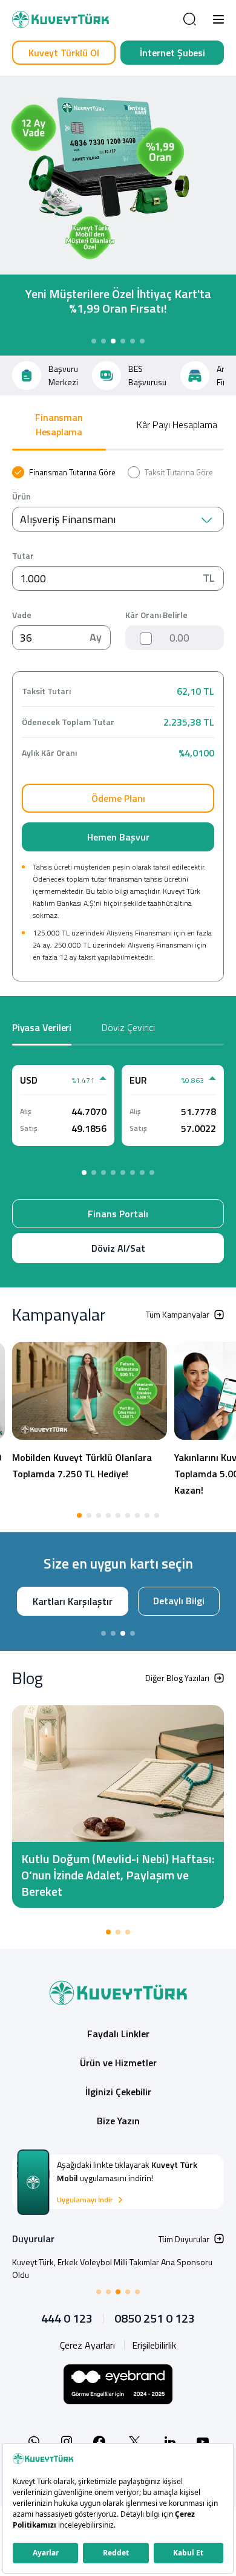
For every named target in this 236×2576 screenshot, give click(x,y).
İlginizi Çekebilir (118, 2107)
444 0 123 (67, 2334)
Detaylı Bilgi (115, 1618)
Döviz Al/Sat (118, 1248)
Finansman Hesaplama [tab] (59, 424)
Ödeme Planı (118, 798)
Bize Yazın (118, 2136)
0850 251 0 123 (155, 2334)
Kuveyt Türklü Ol (64, 53)
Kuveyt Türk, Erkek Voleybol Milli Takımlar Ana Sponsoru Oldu (112, 2284)
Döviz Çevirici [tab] (128, 1027)
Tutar (23, 556)
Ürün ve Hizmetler (118, 2078)
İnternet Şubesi (172, 53)
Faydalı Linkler (118, 2049)
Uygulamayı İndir (85, 2216)
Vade (22, 615)
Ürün (21, 496)
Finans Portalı (118, 1214)
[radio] (64, 472)
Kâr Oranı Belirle (156, 615)
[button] (218, 19)
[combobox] (118, 519)
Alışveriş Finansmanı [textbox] (68, 519)
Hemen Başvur (118, 837)
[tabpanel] (118, 724)
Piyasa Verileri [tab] (42, 1027)
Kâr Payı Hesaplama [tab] (177, 424)
